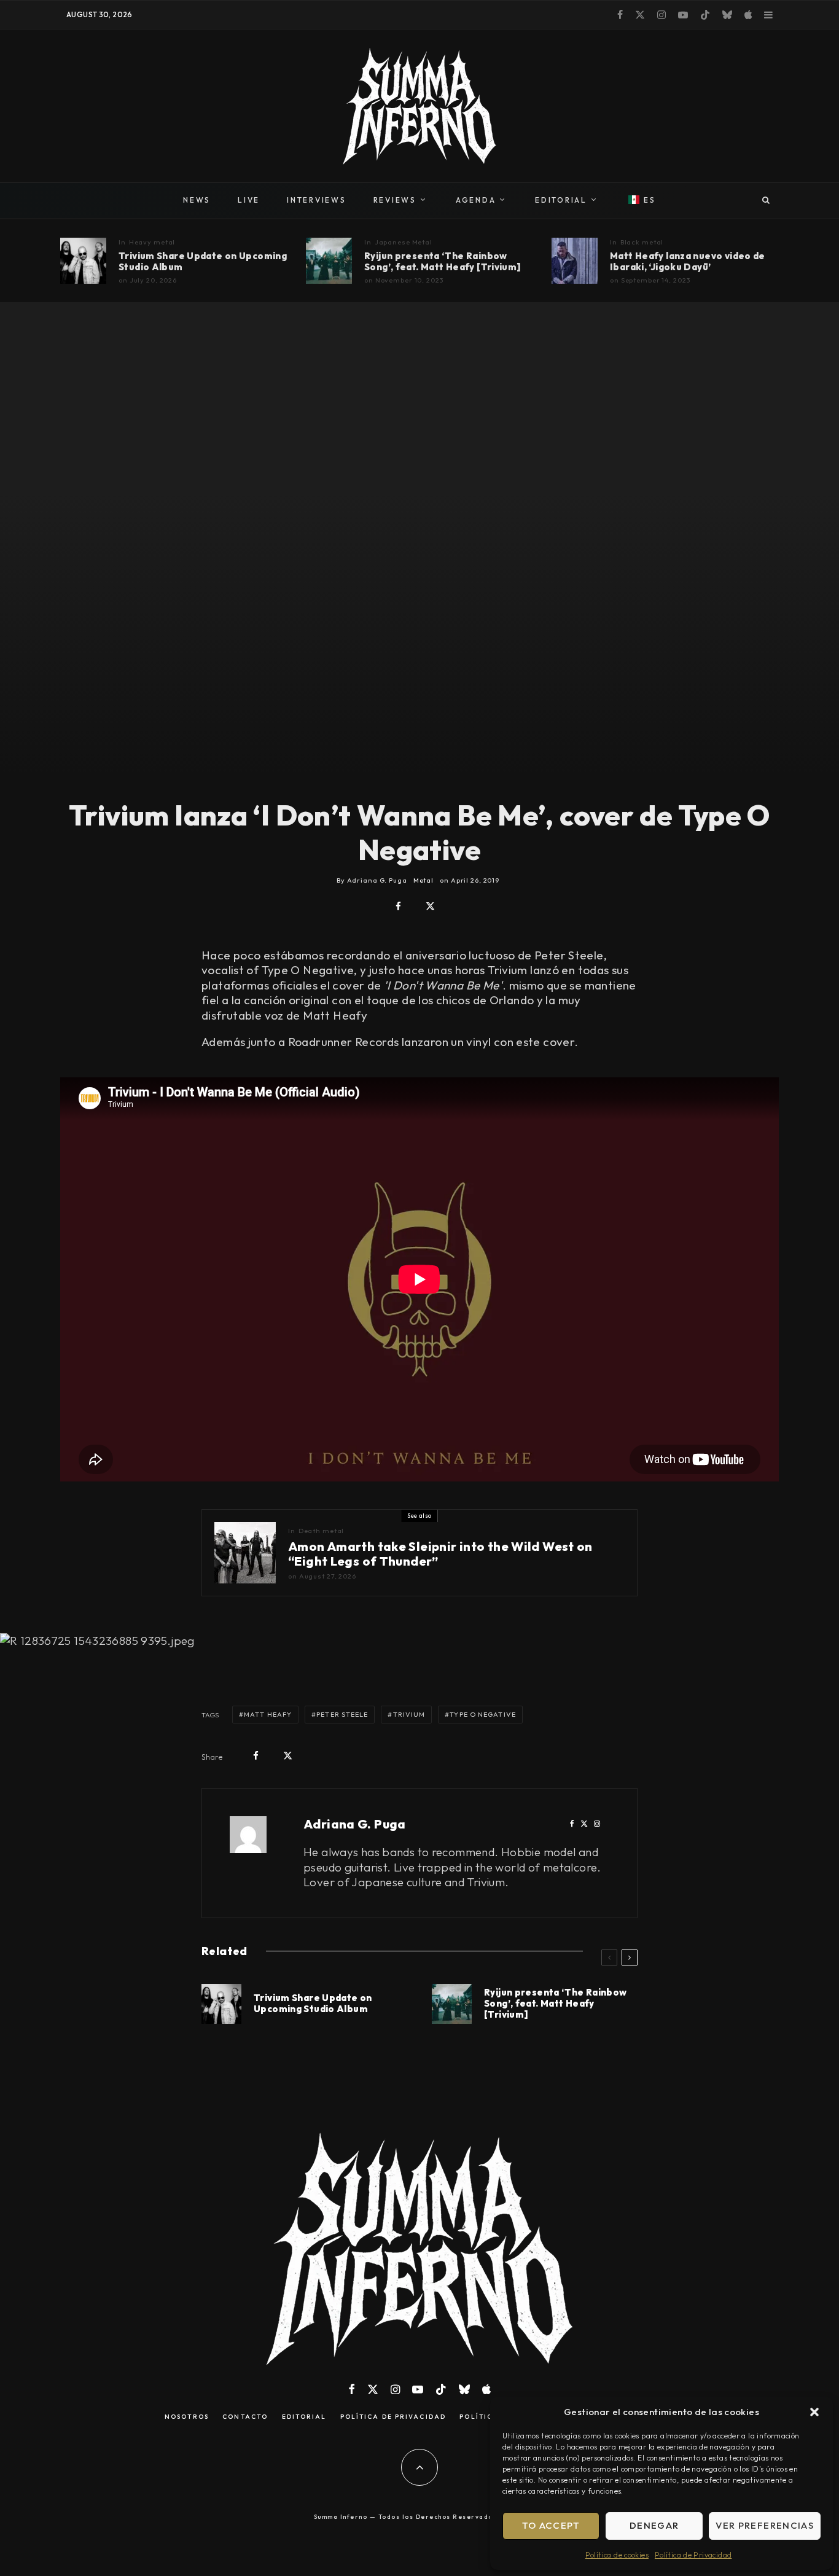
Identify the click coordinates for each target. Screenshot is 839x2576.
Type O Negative (483, 1714)
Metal (423, 880)
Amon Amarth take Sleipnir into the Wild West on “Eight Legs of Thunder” (440, 1554)
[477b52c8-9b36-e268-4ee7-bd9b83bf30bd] (575, 261)
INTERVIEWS (317, 200)
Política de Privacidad (693, 2555)
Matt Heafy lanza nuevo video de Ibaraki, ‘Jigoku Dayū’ (688, 262)
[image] (83, 261)
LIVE (249, 200)
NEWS (197, 200)
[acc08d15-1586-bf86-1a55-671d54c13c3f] (329, 261)
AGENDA (476, 200)
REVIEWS (395, 200)
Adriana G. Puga (355, 1824)
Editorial (304, 2417)
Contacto (245, 2417)
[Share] (398, 906)
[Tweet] (430, 906)
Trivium (409, 1714)
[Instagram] (661, 15)
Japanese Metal (404, 242)
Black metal (642, 242)
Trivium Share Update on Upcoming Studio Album (203, 262)
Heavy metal (152, 242)
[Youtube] (683, 15)
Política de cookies (617, 2555)
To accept (551, 2525)
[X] (640, 15)
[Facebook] (620, 15)
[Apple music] (748, 15)
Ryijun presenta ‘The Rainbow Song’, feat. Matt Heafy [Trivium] (443, 262)
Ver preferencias (765, 2525)
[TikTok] (705, 15)
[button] (814, 2412)
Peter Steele (342, 1714)
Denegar (654, 2525)
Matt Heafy (268, 1714)
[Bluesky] (727, 15)
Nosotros (187, 2417)
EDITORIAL (561, 200)
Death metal (322, 1531)
